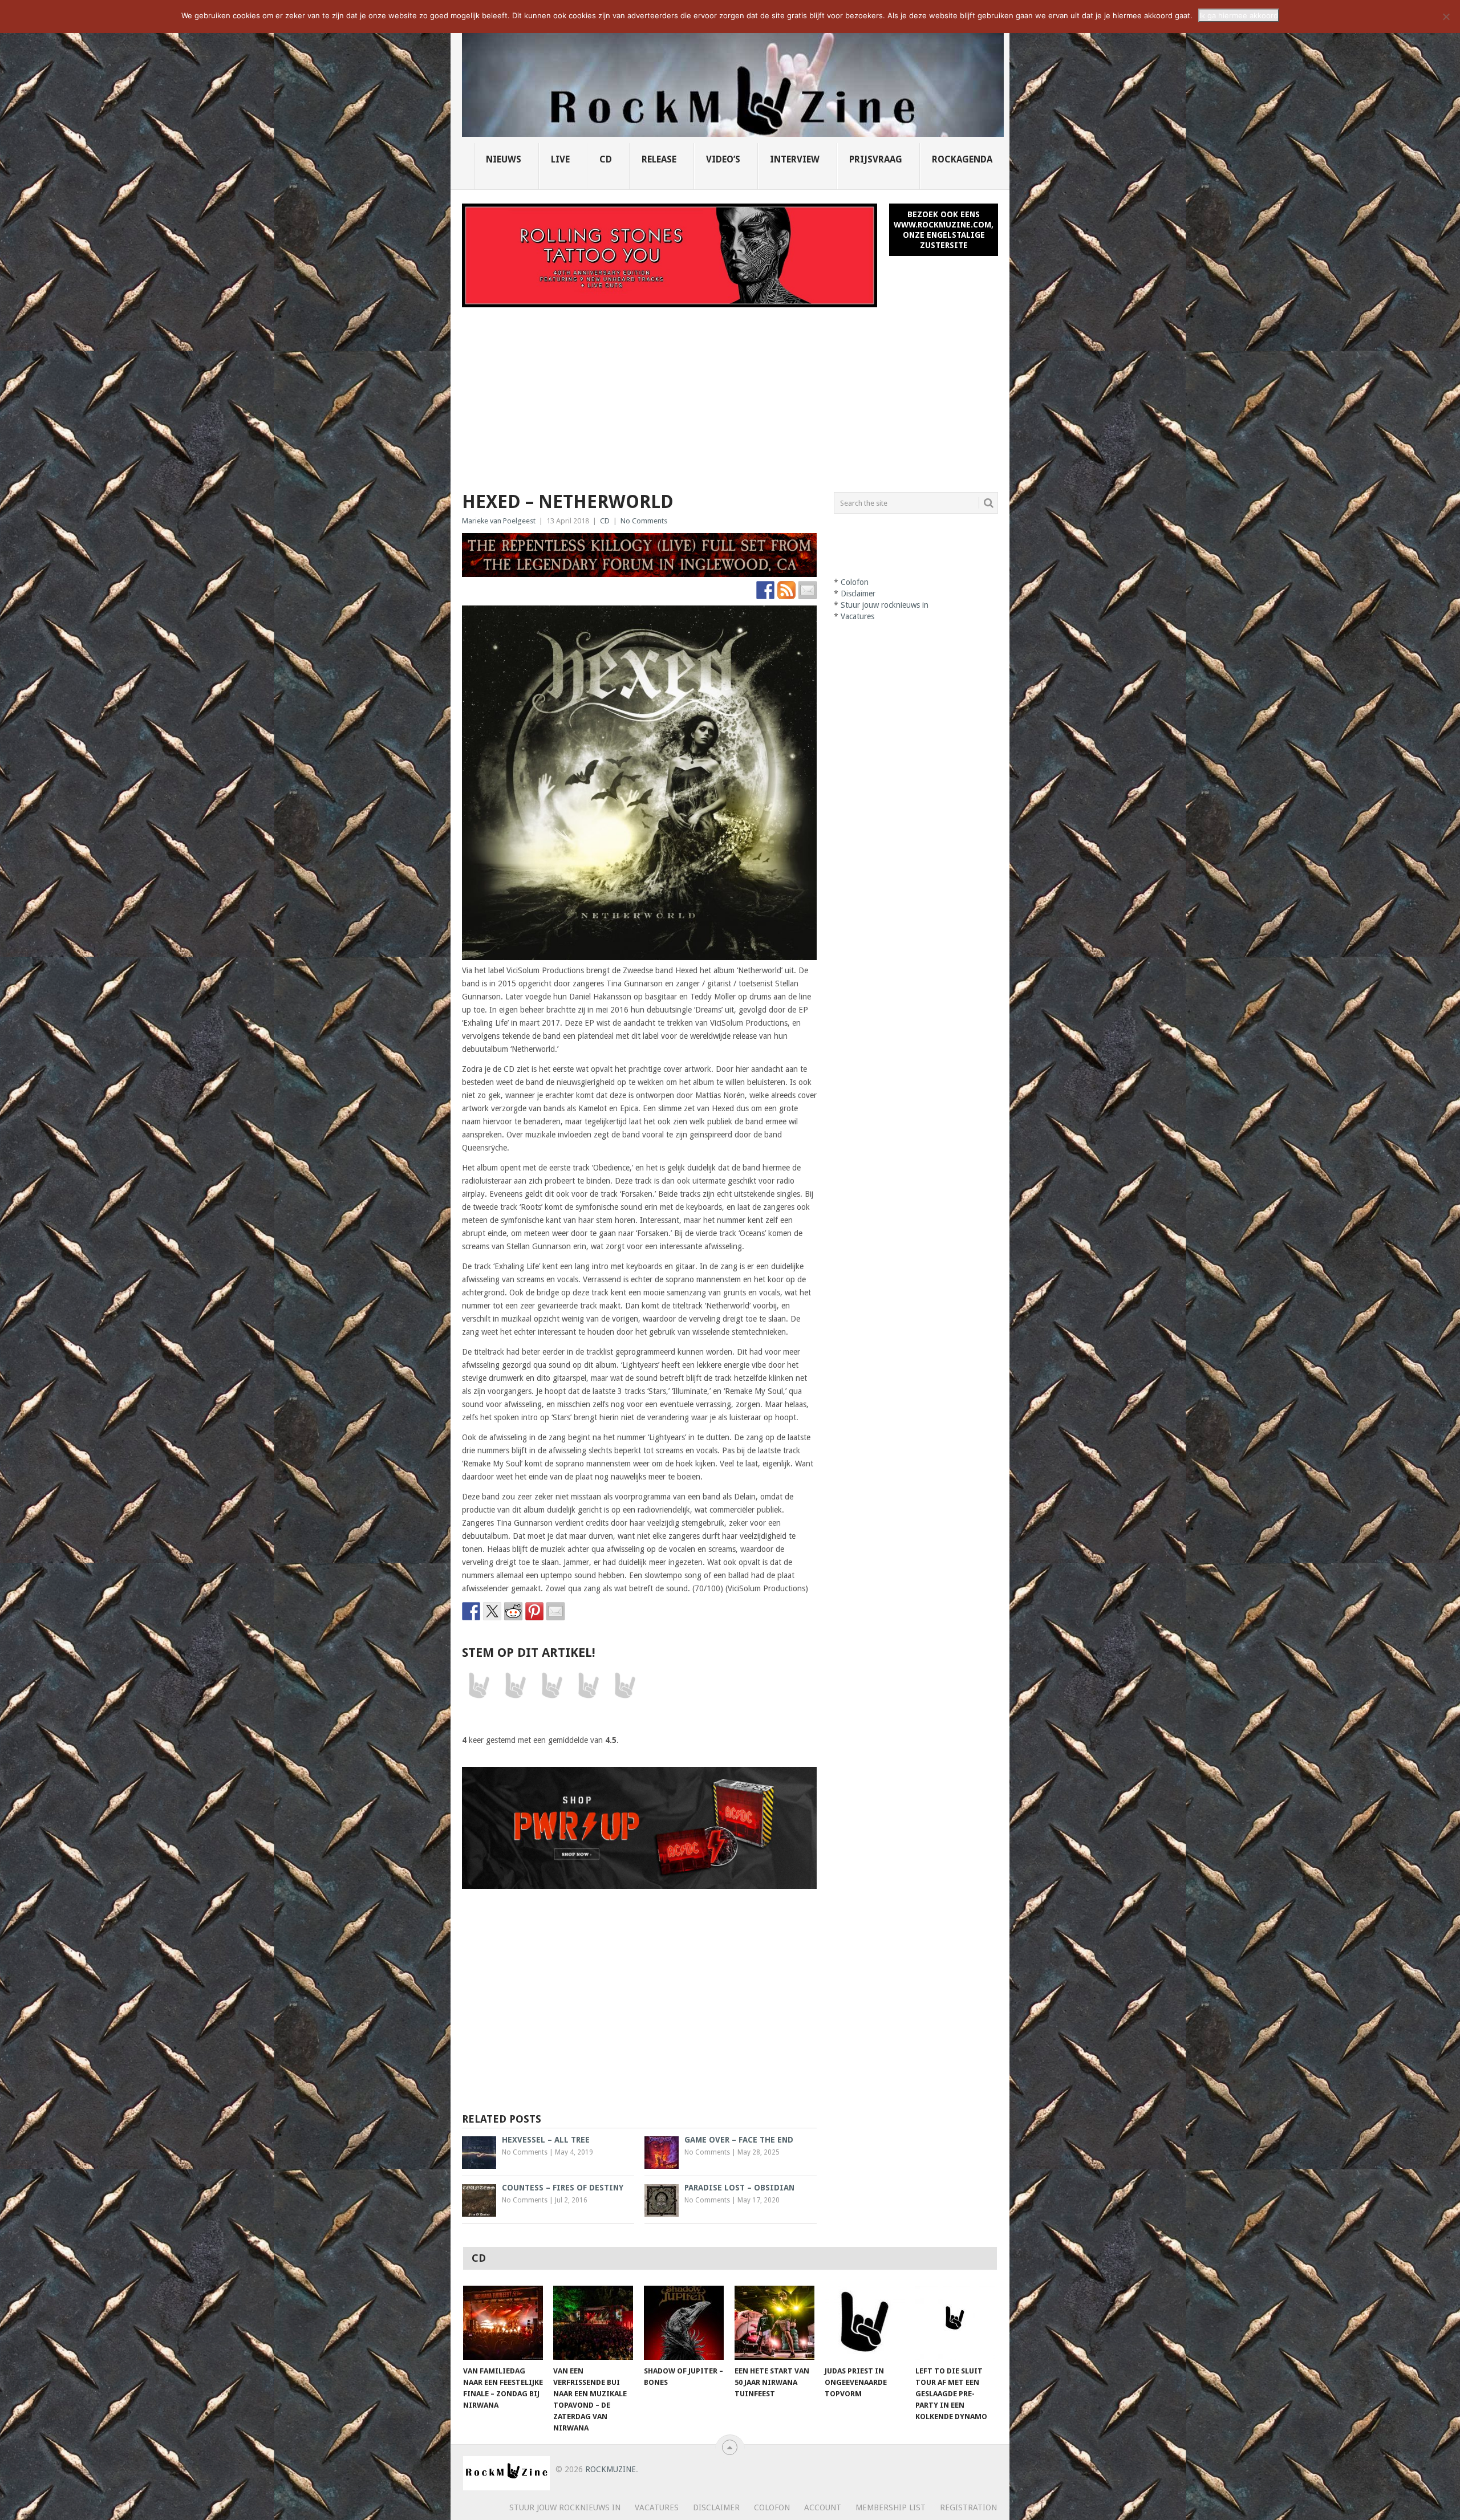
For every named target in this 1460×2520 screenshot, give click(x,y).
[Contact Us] (808, 590)
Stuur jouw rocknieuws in (885, 605)
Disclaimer (858, 594)
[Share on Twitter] (492, 1611)
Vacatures (857, 616)
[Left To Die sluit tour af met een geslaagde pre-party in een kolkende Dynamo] (955, 2323)
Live (560, 159)
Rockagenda (962, 159)
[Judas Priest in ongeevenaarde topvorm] (865, 2323)
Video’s (723, 159)
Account (823, 2507)
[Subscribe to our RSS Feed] (786, 590)
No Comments (644, 521)
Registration (968, 2507)
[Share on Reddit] (513, 1611)
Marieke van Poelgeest (499, 521)
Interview (795, 159)
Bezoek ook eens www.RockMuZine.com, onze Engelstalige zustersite (944, 230)
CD (606, 159)
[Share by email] (555, 1611)
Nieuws (504, 159)
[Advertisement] (730, 393)
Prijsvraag (876, 159)
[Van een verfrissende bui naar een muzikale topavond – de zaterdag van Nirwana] (593, 2323)
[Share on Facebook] (471, 1611)
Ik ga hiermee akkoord (1239, 15)
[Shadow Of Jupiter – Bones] (684, 2323)
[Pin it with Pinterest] (534, 1611)
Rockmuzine (611, 2469)
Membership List (891, 2507)
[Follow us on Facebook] (765, 590)
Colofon (855, 582)
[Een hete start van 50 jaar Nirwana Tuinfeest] (774, 2323)
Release (659, 159)
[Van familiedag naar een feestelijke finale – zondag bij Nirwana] (503, 2323)
